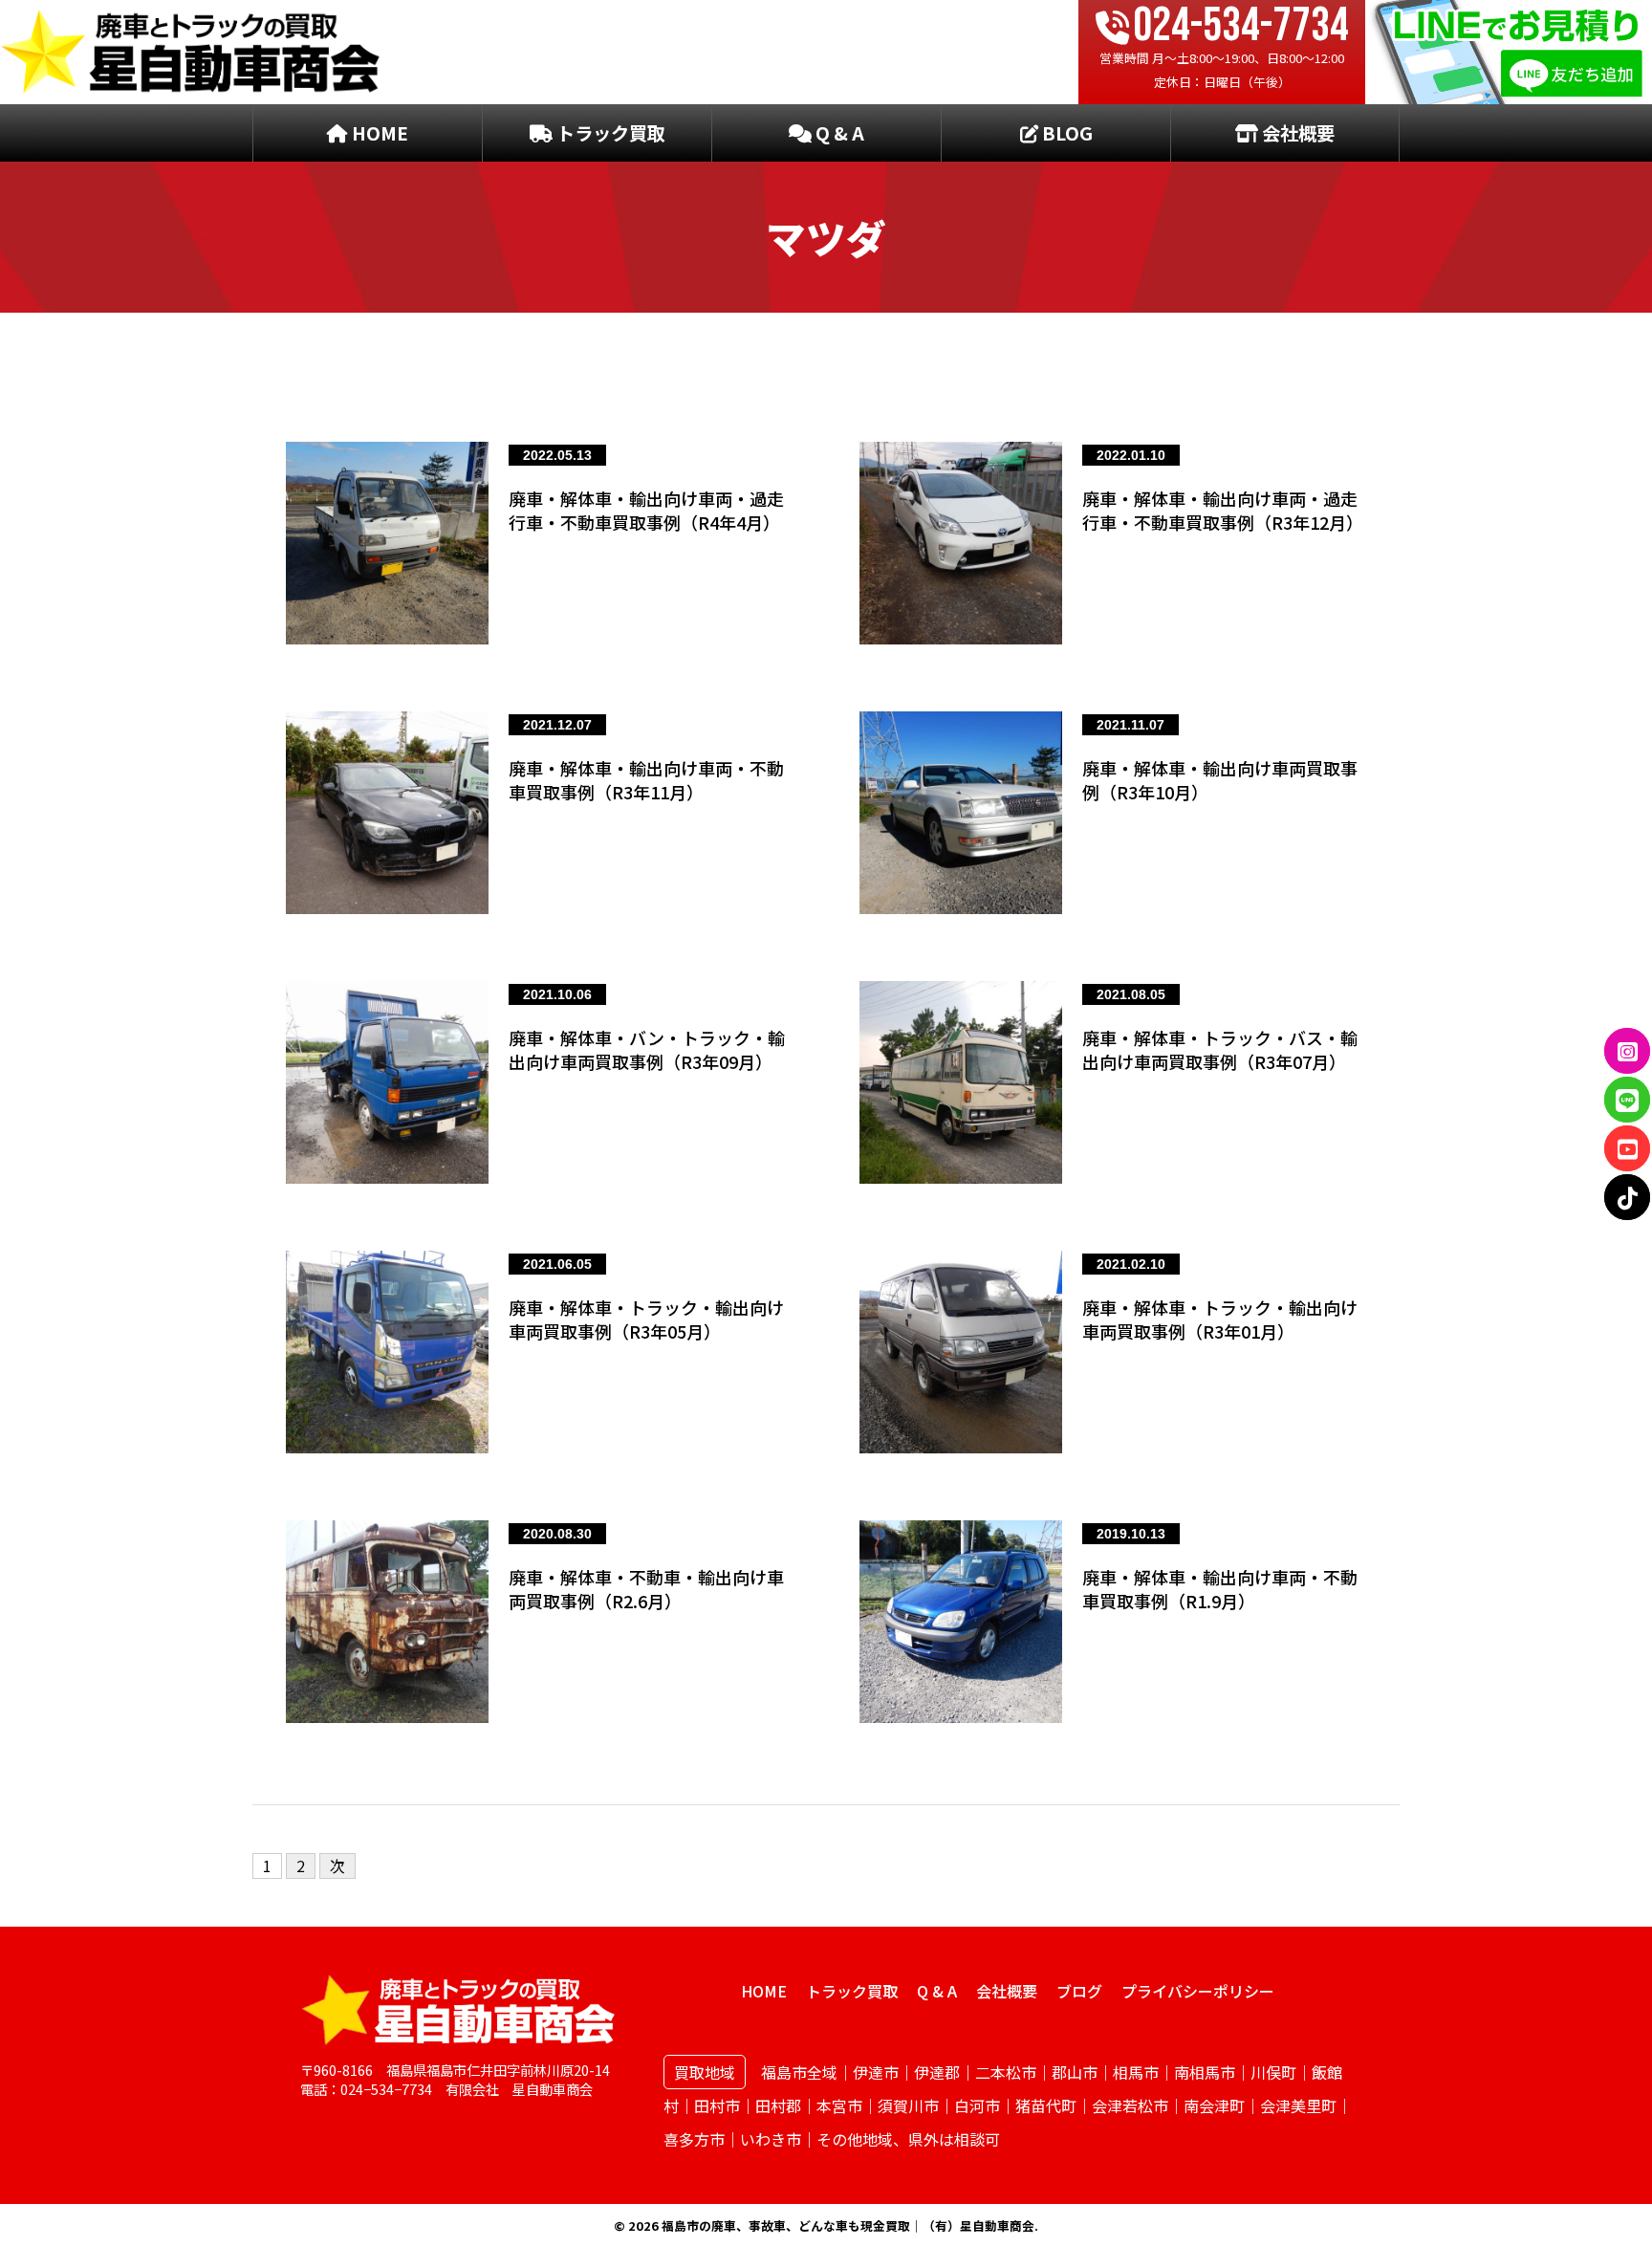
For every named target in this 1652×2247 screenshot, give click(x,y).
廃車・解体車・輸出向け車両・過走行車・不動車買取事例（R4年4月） (646, 510)
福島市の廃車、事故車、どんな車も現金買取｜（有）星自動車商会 (848, 2225)
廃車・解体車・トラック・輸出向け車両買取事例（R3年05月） (646, 1319)
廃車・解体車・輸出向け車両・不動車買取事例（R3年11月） (646, 780)
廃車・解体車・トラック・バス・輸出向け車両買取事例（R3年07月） (1220, 1049)
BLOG (1065, 133)
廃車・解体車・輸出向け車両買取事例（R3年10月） (1220, 780)
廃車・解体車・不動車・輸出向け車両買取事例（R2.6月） (646, 1589)
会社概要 (1296, 133)
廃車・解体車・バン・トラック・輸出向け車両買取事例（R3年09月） (647, 1049)
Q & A (838, 133)
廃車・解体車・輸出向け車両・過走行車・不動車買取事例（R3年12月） (1223, 510)
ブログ (1079, 1991)
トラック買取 (609, 133)
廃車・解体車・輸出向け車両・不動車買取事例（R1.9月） (1220, 1589)
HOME (378, 133)
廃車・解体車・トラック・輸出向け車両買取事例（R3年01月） (1220, 1319)
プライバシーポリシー (1198, 1991)
